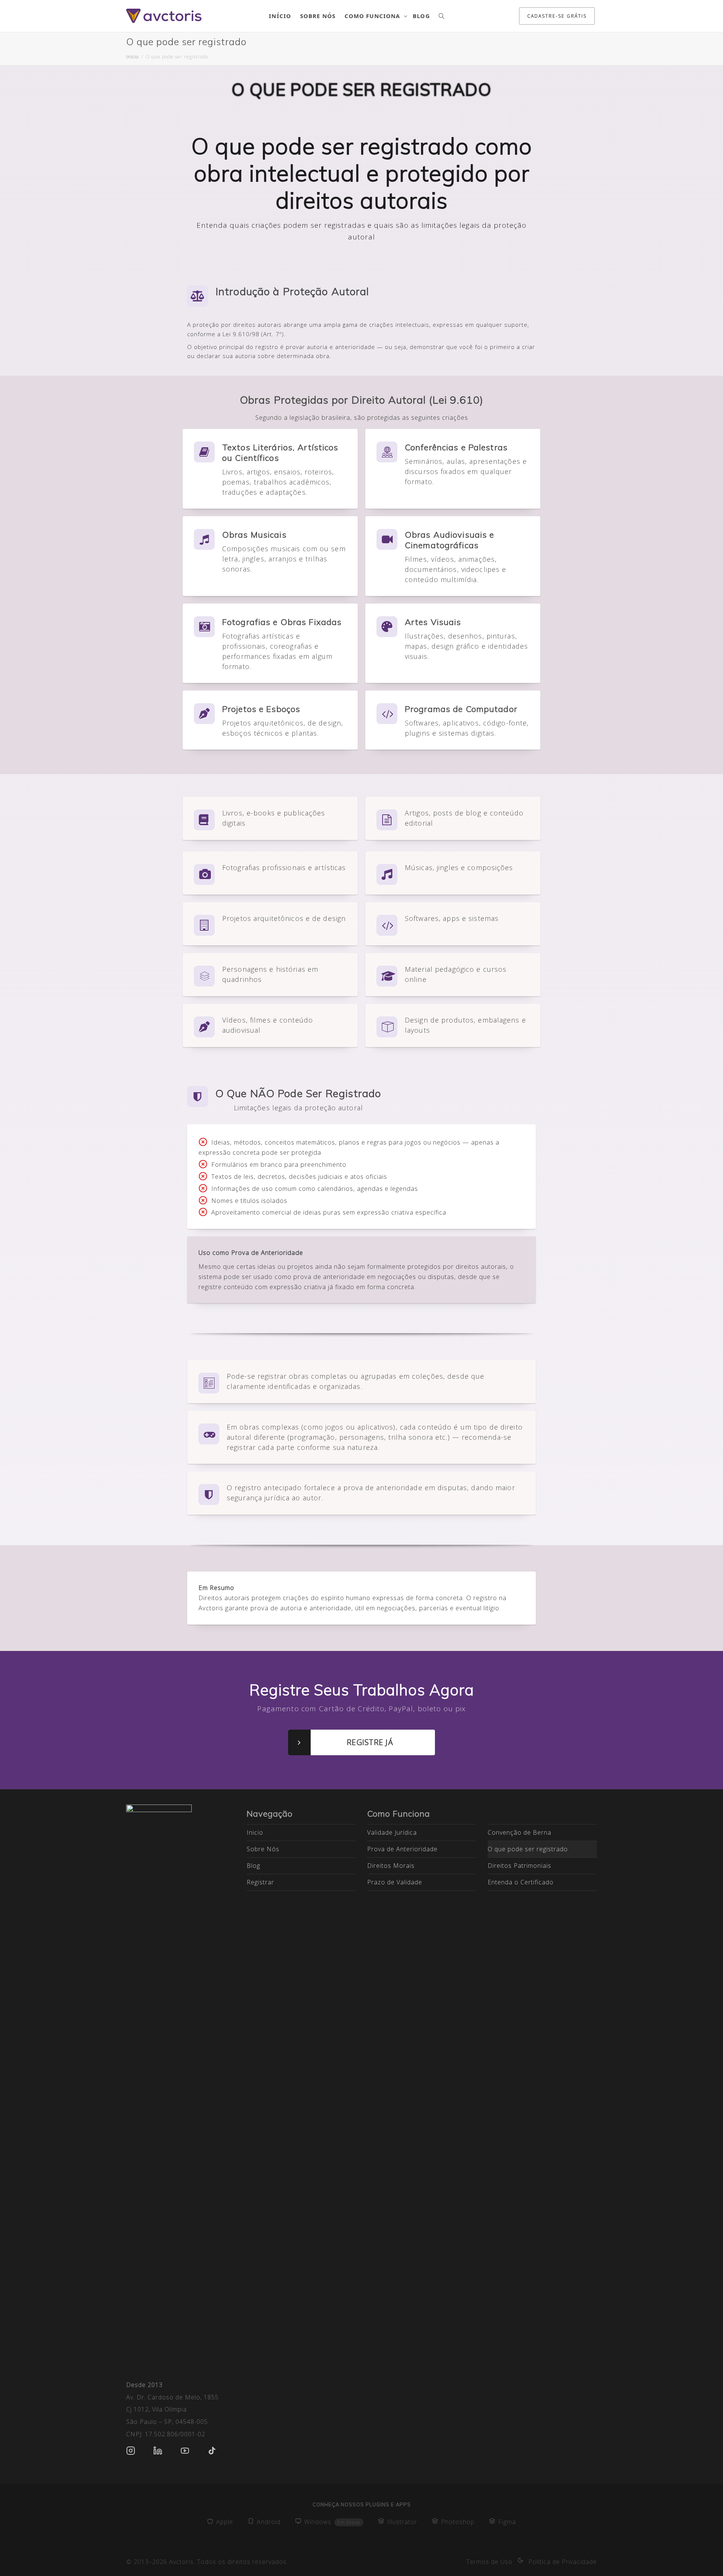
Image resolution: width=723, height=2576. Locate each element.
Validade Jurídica (392, 1832)
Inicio (255, 1832)
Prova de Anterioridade (402, 1849)
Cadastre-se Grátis (557, 16)
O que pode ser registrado (528, 1849)
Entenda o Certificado (521, 1882)
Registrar (260, 1882)
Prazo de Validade (395, 1882)
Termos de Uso (489, 2562)
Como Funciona (373, 16)
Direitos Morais (391, 1866)
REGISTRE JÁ (370, 1742)
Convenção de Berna (519, 1832)
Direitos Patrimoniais (519, 1866)
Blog (421, 16)
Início (280, 16)
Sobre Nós (318, 16)
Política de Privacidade (563, 2562)
